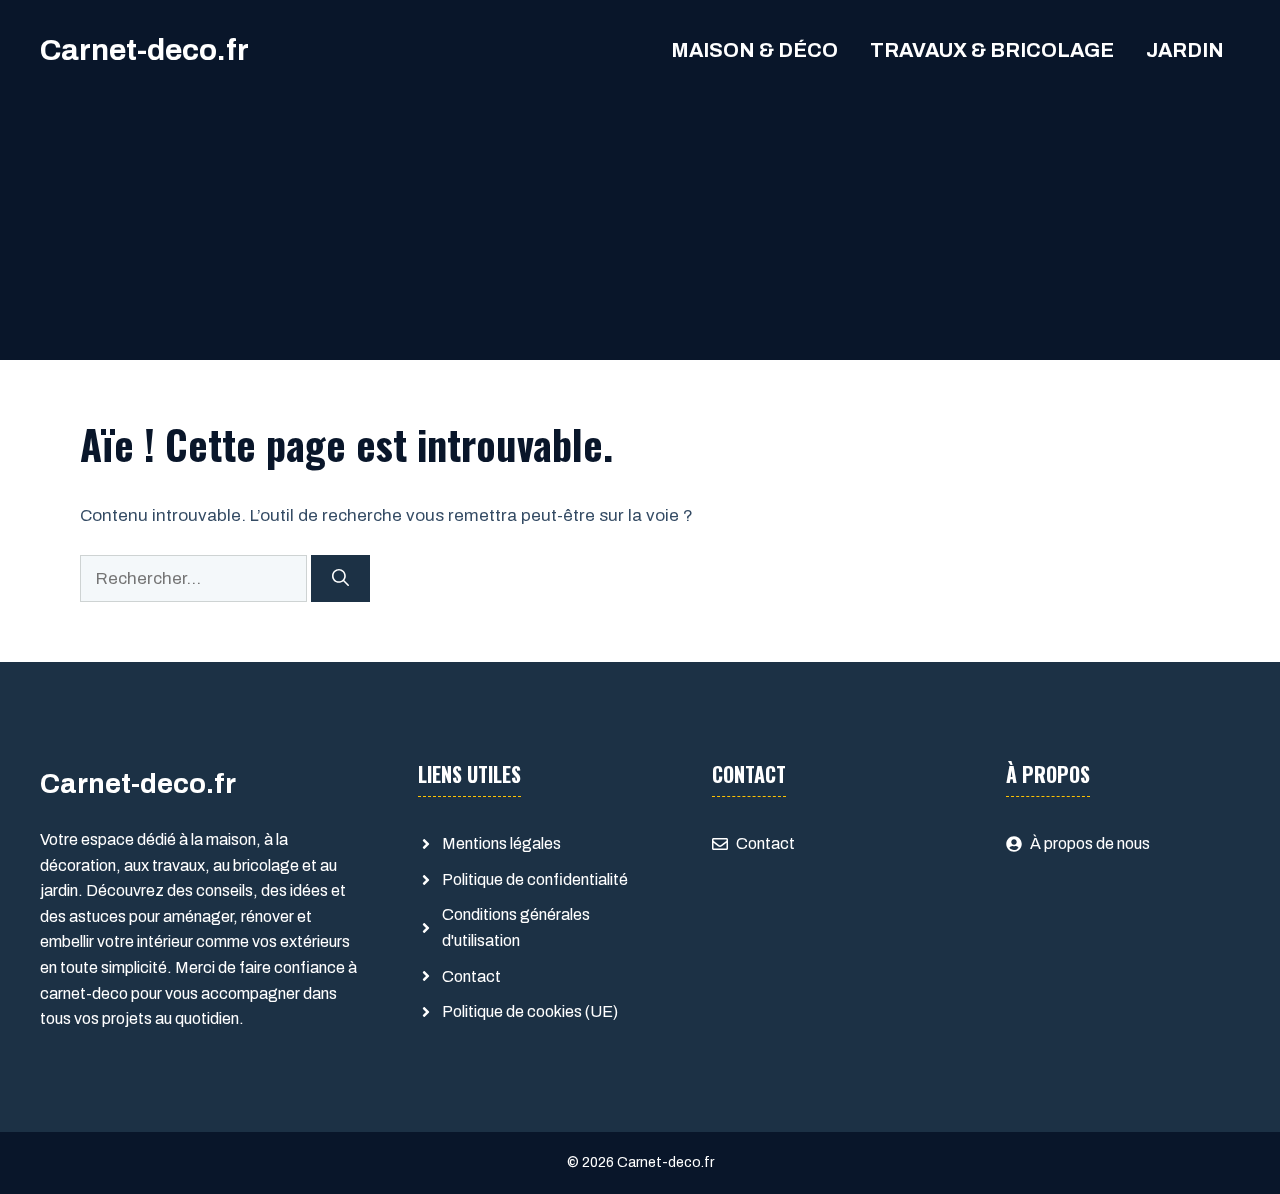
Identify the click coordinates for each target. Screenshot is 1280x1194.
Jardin (1185, 50)
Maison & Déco (754, 50)
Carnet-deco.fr (144, 50)
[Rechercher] (340, 579)
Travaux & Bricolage (992, 50)
